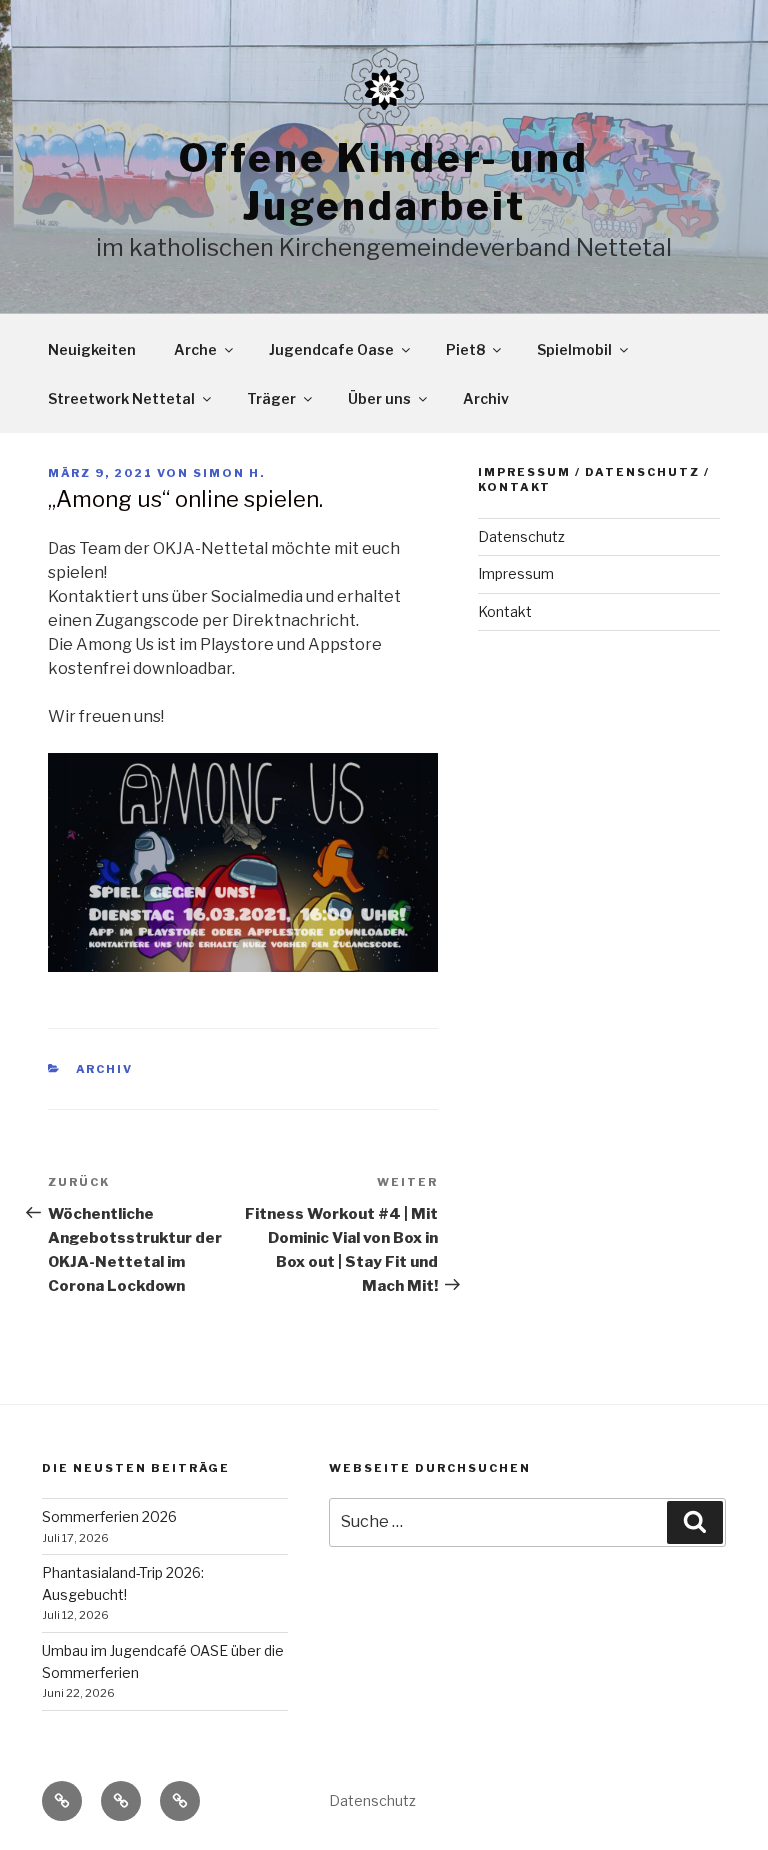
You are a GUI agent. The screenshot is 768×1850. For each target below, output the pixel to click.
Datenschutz (521, 536)
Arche (195, 349)
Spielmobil (574, 349)
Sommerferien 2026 (109, 1516)
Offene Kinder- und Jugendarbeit (384, 182)
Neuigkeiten (92, 349)
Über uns (379, 398)
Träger (271, 398)
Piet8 (465, 349)
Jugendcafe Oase (331, 349)
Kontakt (505, 611)
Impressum (516, 573)
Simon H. (229, 473)
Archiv (486, 398)
